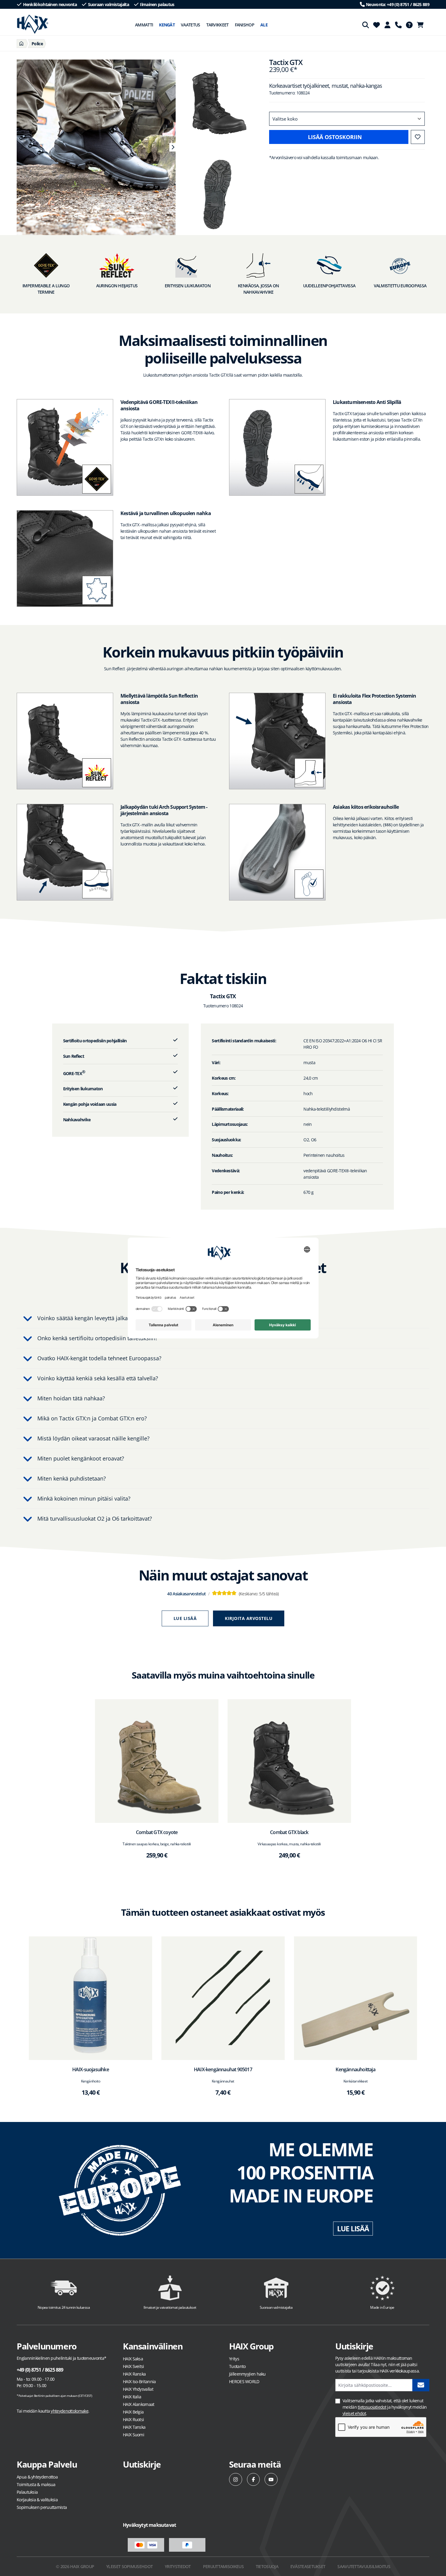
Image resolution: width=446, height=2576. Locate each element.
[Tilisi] (387, 25)
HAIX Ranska (134, 2374)
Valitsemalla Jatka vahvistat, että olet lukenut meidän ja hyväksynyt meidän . (385, 2407)
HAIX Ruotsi (133, 2419)
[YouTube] (271, 2480)
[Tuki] (398, 25)
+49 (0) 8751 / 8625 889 (40, 2370)
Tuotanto (237, 2366)
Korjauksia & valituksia (37, 2500)
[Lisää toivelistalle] (418, 137)
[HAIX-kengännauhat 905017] (223, 1998)
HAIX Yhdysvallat (138, 2389)
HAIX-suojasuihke (91, 2069)
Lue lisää (185, 1618)
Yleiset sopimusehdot (129, 2566)
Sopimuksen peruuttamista (42, 2507)
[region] (93, 147)
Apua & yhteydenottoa (37, 2477)
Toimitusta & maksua (36, 2484)
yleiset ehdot (354, 2413)
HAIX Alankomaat (139, 2404)
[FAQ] (409, 25)
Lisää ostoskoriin (335, 137)
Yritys (234, 2359)
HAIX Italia (132, 2397)
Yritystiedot (178, 2566)
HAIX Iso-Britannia (139, 2381)
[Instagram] (236, 2480)
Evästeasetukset (308, 2566)
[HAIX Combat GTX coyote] (157, 1761)
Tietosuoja (267, 2566)
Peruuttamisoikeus (223, 2566)
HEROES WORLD (244, 2381)
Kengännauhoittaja (355, 2069)
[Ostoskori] (422, 25)
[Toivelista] (377, 25)
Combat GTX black (289, 1832)
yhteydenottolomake (69, 2411)
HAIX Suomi (133, 2435)
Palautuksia (27, 2492)
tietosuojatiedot (372, 2407)
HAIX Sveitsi (133, 2366)
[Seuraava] (172, 147)
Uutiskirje (142, 2464)
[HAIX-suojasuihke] (91, 1998)
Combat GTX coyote (157, 1832)
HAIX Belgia (133, 2412)
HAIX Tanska (134, 2427)
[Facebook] (253, 2480)
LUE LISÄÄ (353, 2229)
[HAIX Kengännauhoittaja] (355, 1998)
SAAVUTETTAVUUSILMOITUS (364, 2566)
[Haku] (366, 25)
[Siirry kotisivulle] (33, 24)
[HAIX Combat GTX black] (289, 1761)
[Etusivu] (21, 44)
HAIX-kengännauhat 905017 (223, 2069)
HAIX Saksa (133, 2359)
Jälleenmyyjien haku (247, 2374)
